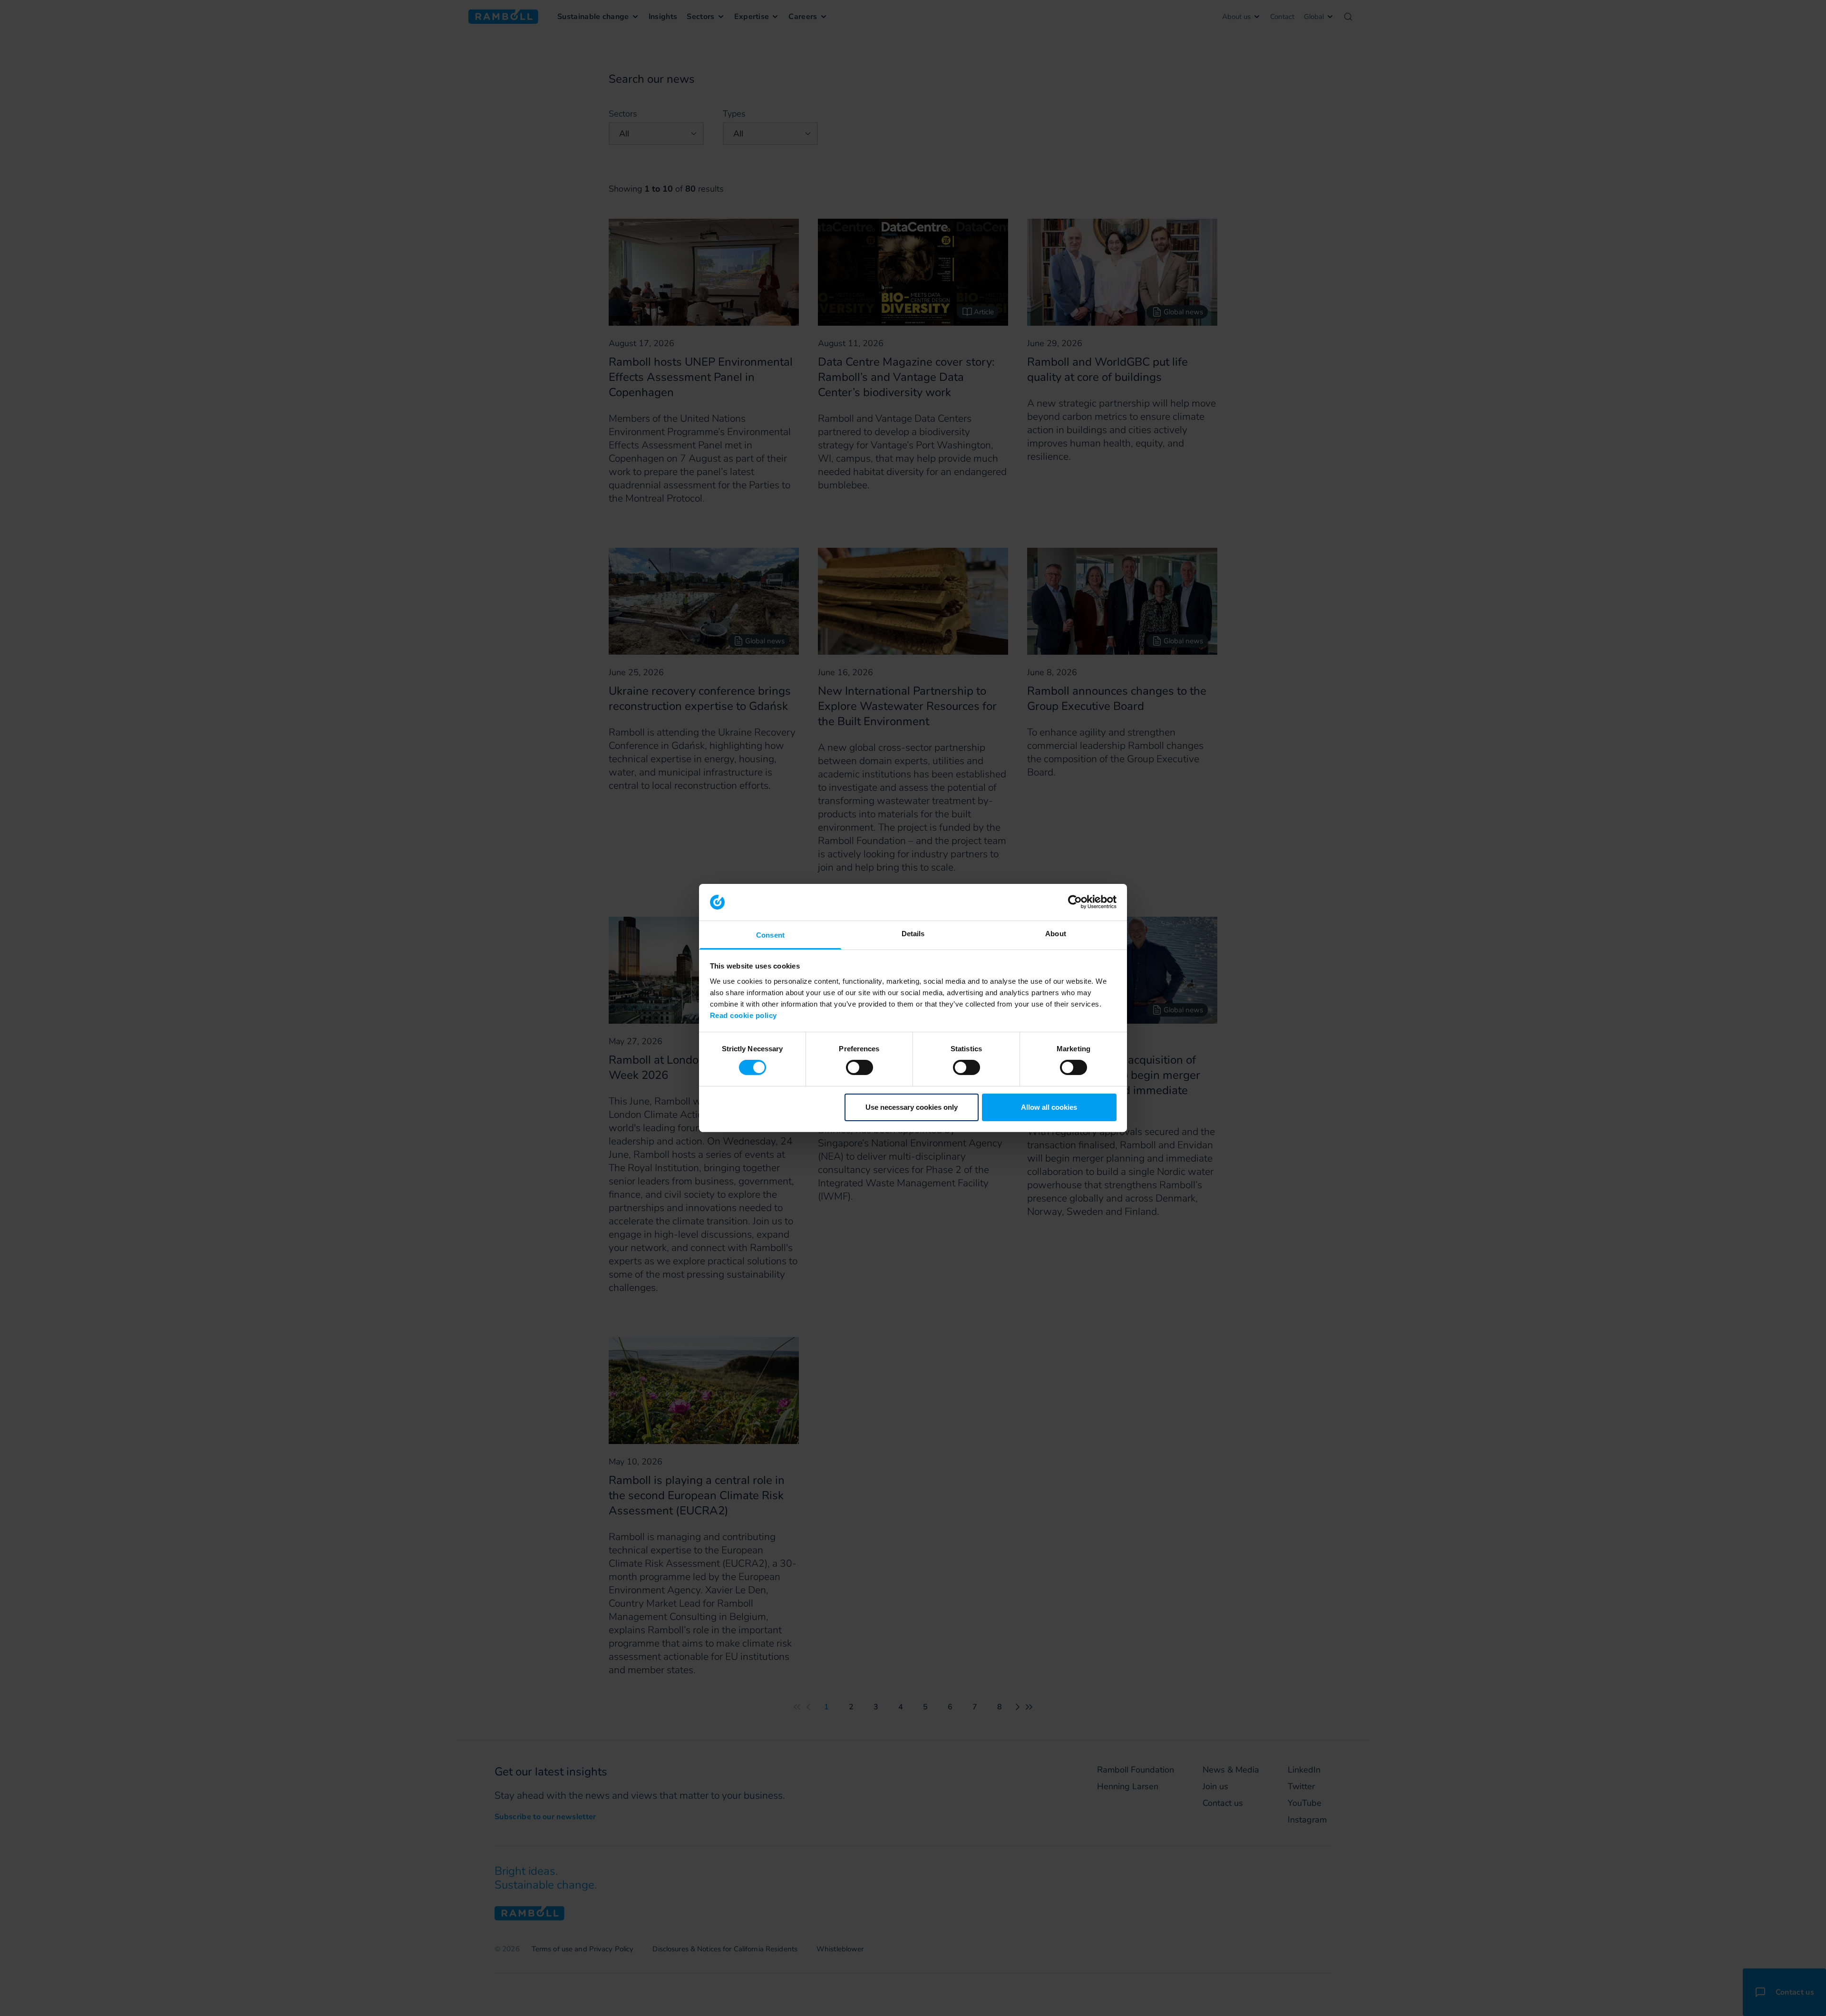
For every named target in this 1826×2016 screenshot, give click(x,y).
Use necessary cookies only (912, 1107)
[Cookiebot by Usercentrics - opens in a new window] (1075, 902)
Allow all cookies (1049, 1107)
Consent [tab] (770, 935)
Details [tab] (913, 934)
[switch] (860, 1067)
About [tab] (1056, 934)
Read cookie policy (743, 1015)
